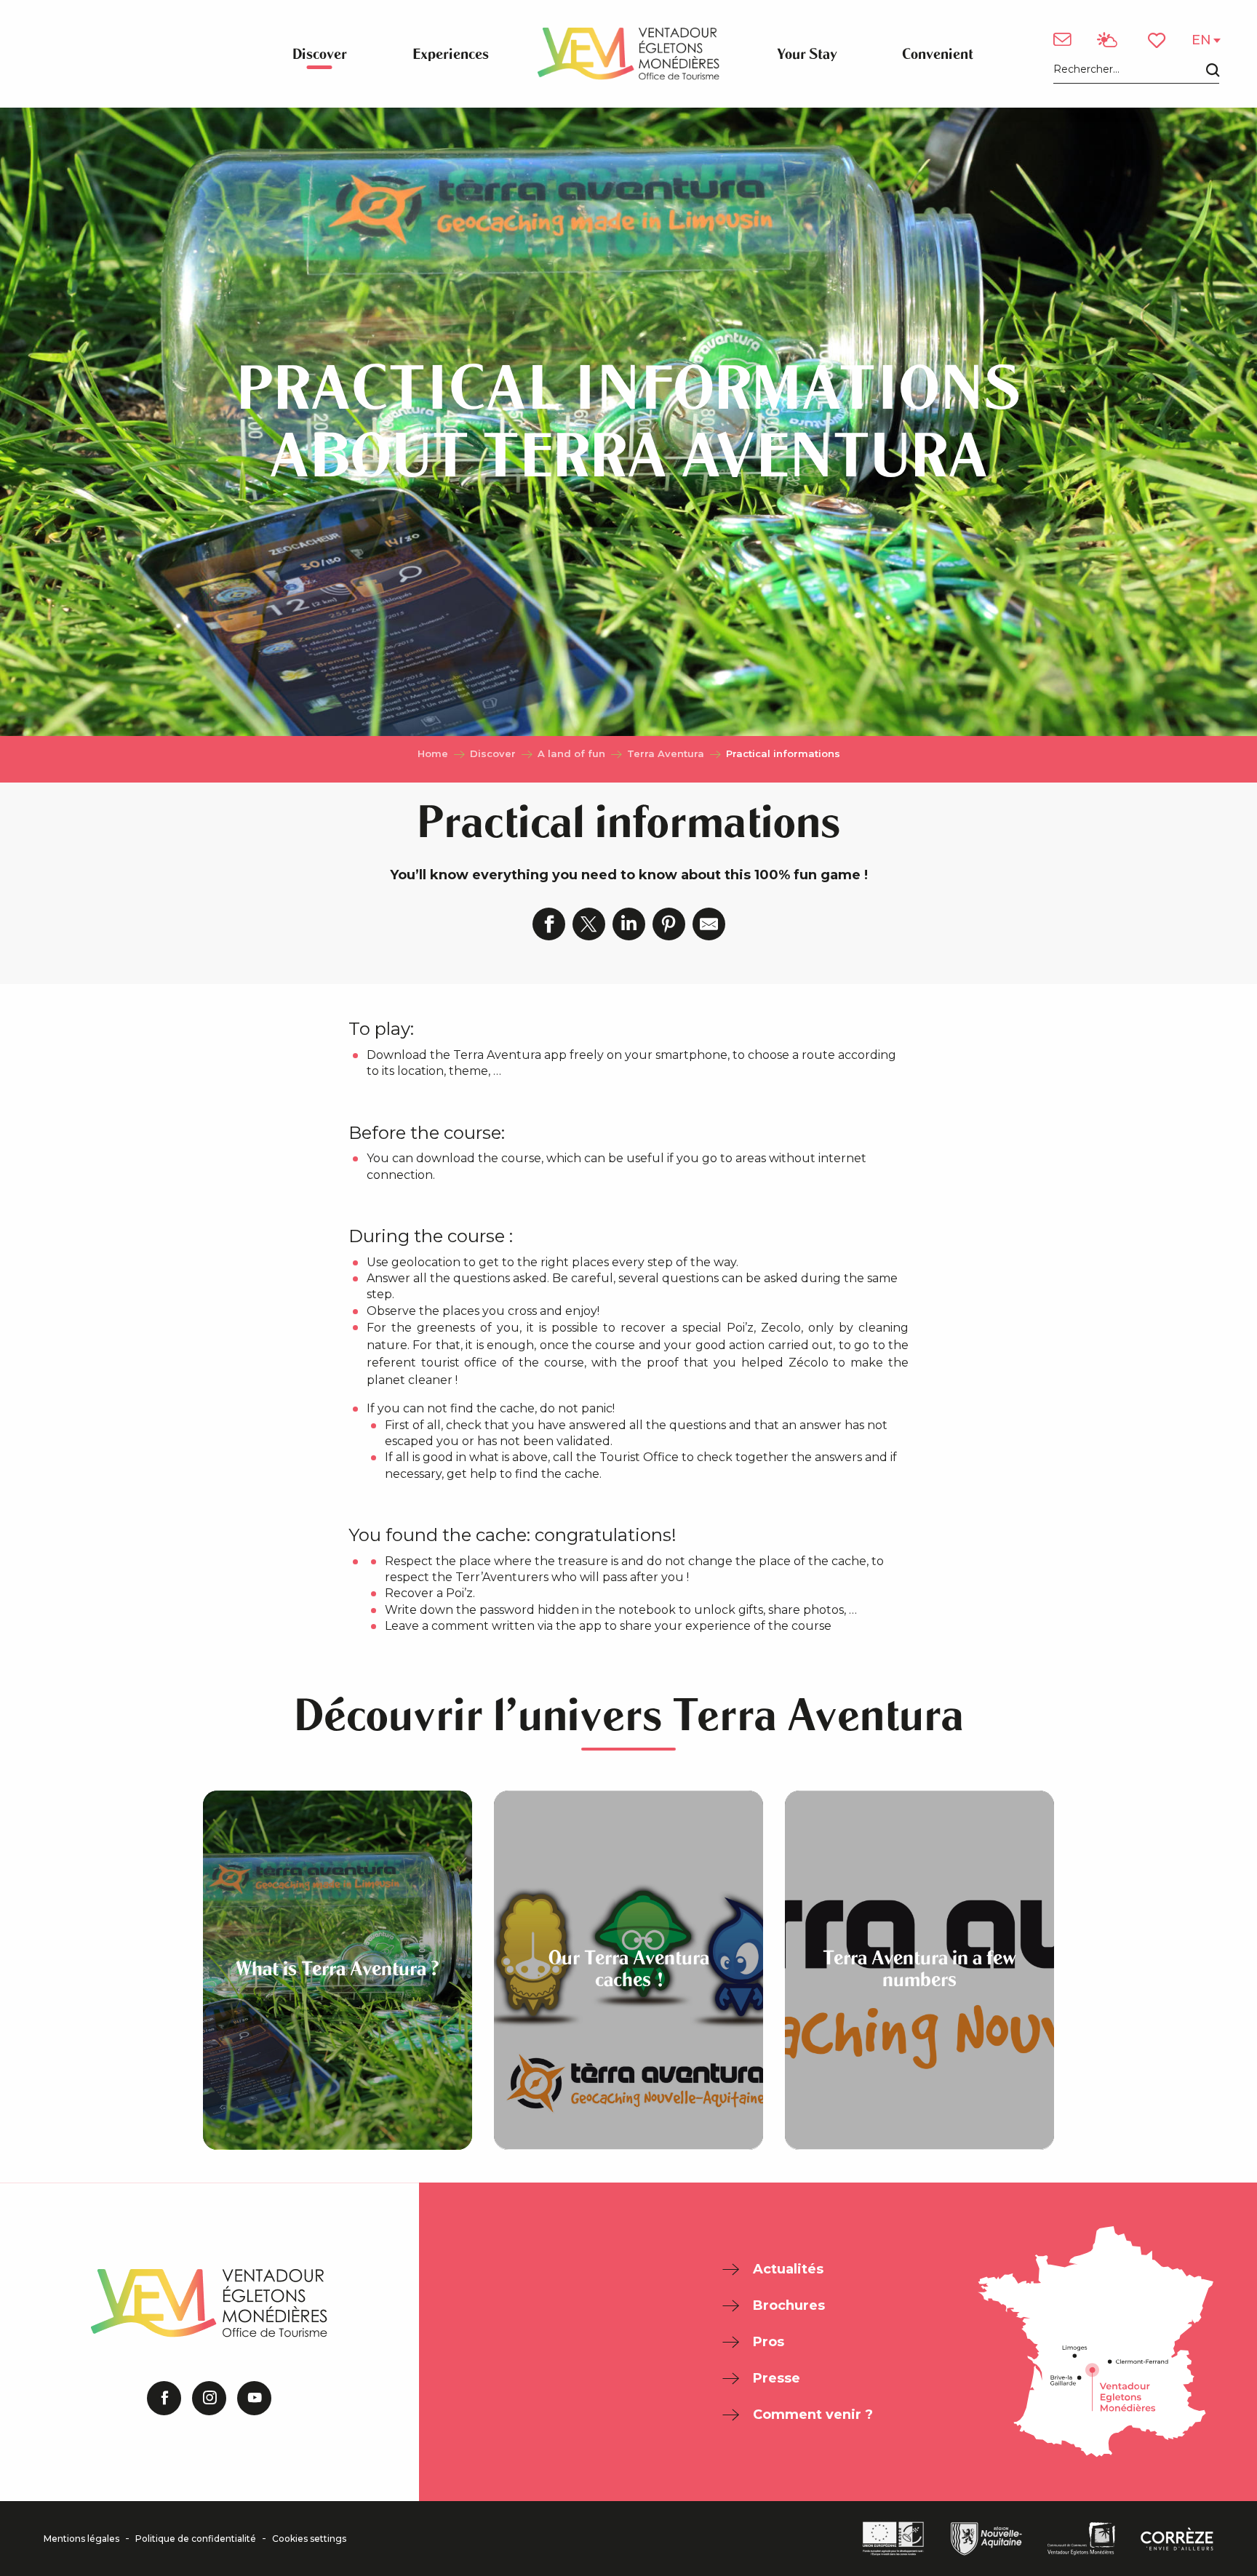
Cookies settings (309, 2539)
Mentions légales (81, 2539)
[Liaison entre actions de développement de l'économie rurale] (893, 2539)
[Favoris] (1158, 40)
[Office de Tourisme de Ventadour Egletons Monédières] (628, 54)
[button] (1136, 70)
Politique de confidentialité (196, 2539)
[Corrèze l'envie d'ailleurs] (1177, 2539)
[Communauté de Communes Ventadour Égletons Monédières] (1081, 2539)
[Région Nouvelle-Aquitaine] (986, 2539)
